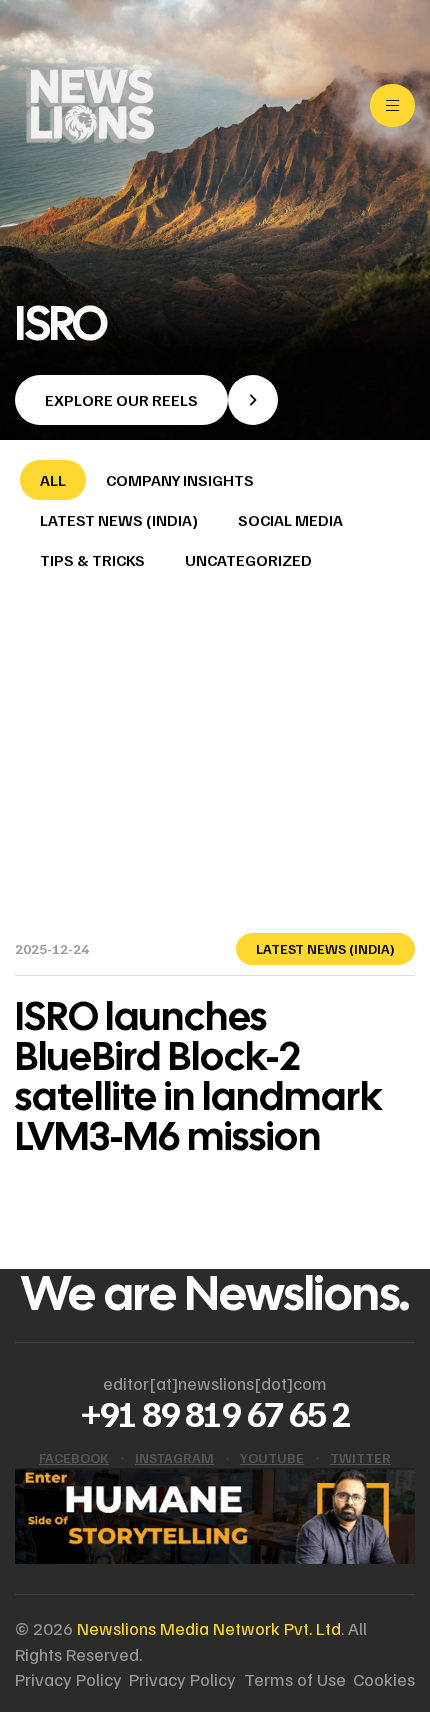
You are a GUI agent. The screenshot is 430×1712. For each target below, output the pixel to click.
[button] (146, 400)
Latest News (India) (119, 520)
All (53, 480)
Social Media (290, 520)
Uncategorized (248, 560)
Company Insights (180, 480)
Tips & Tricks (92, 560)
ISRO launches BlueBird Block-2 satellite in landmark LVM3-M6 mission (199, 1076)
